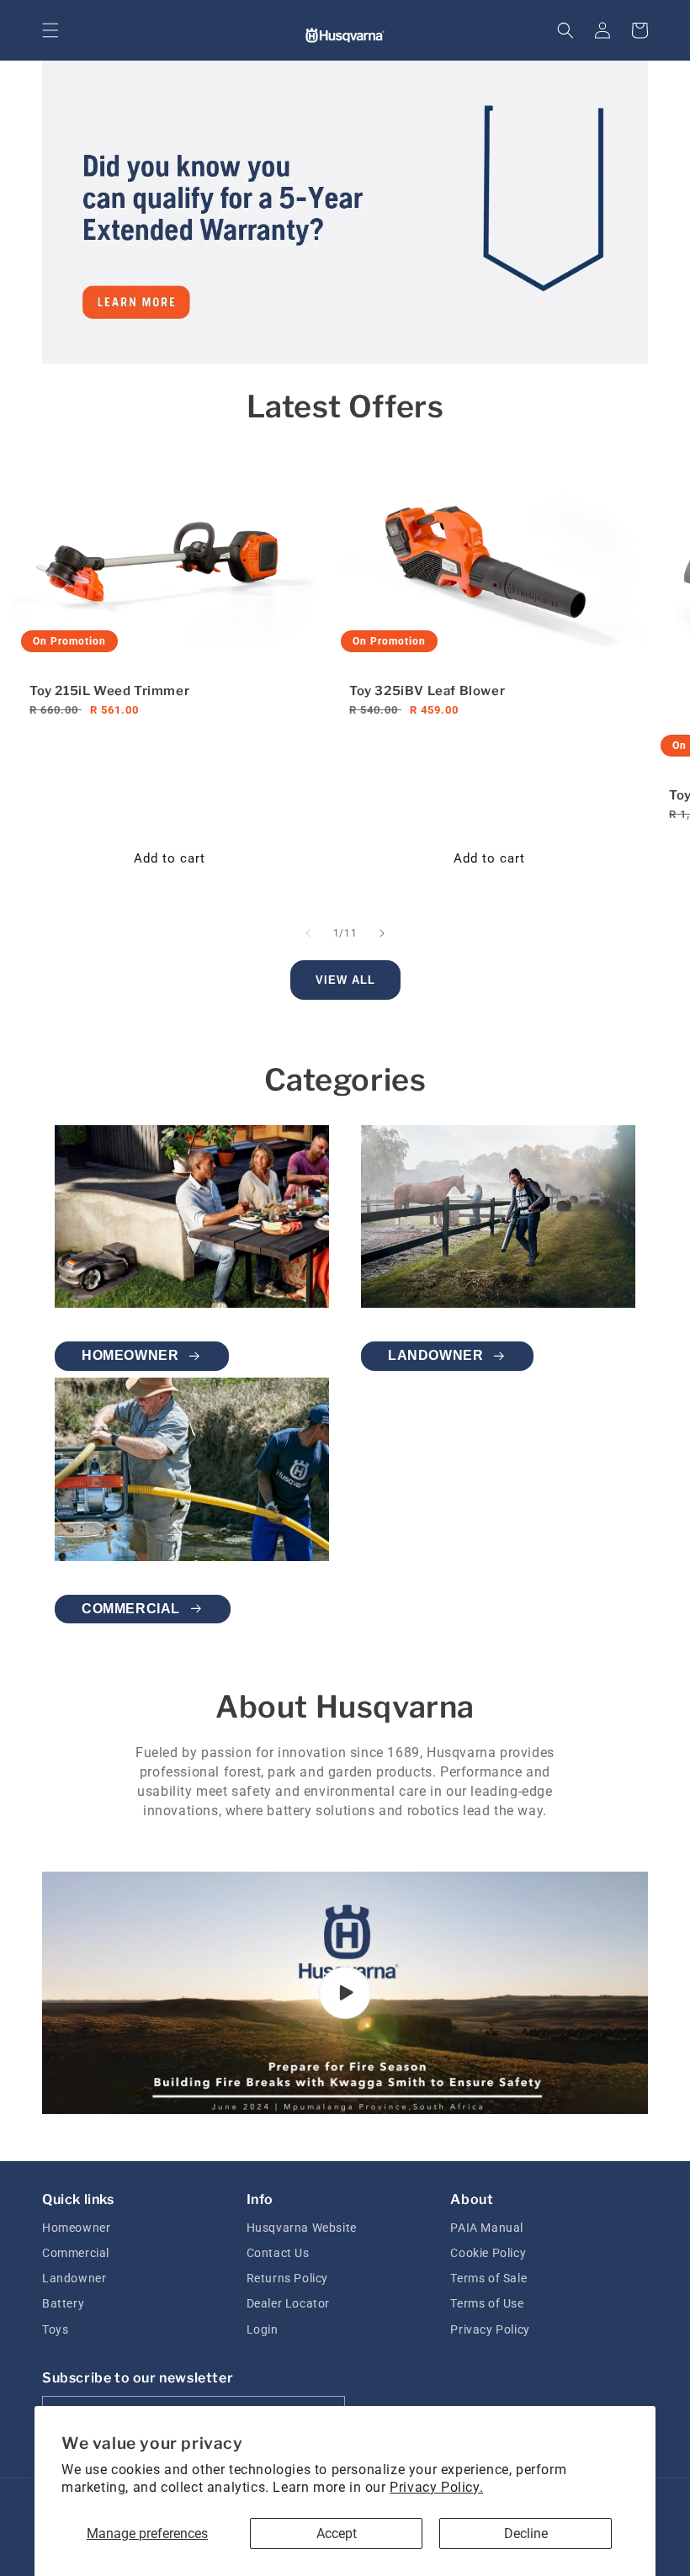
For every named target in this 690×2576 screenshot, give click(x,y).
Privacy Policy (490, 2329)
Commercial (131, 1609)
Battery (63, 2303)
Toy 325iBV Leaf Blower (427, 691)
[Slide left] (308, 933)
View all (345, 980)
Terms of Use (487, 2303)
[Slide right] (382, 933)
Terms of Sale (488, 2278)
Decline (526, 2534)
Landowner (435, 1355)
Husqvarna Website (302, 2228)
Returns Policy (287, 2278)
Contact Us (278, 2253)
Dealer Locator (288, 2303)
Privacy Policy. (436, 2487)
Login (263, 2329)
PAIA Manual (487, 2228)
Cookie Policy (488, 2253)
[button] (50, 30)
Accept (337, 2534)
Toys (55, 2329)
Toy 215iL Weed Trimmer (109, 691)
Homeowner (130, 1355)
